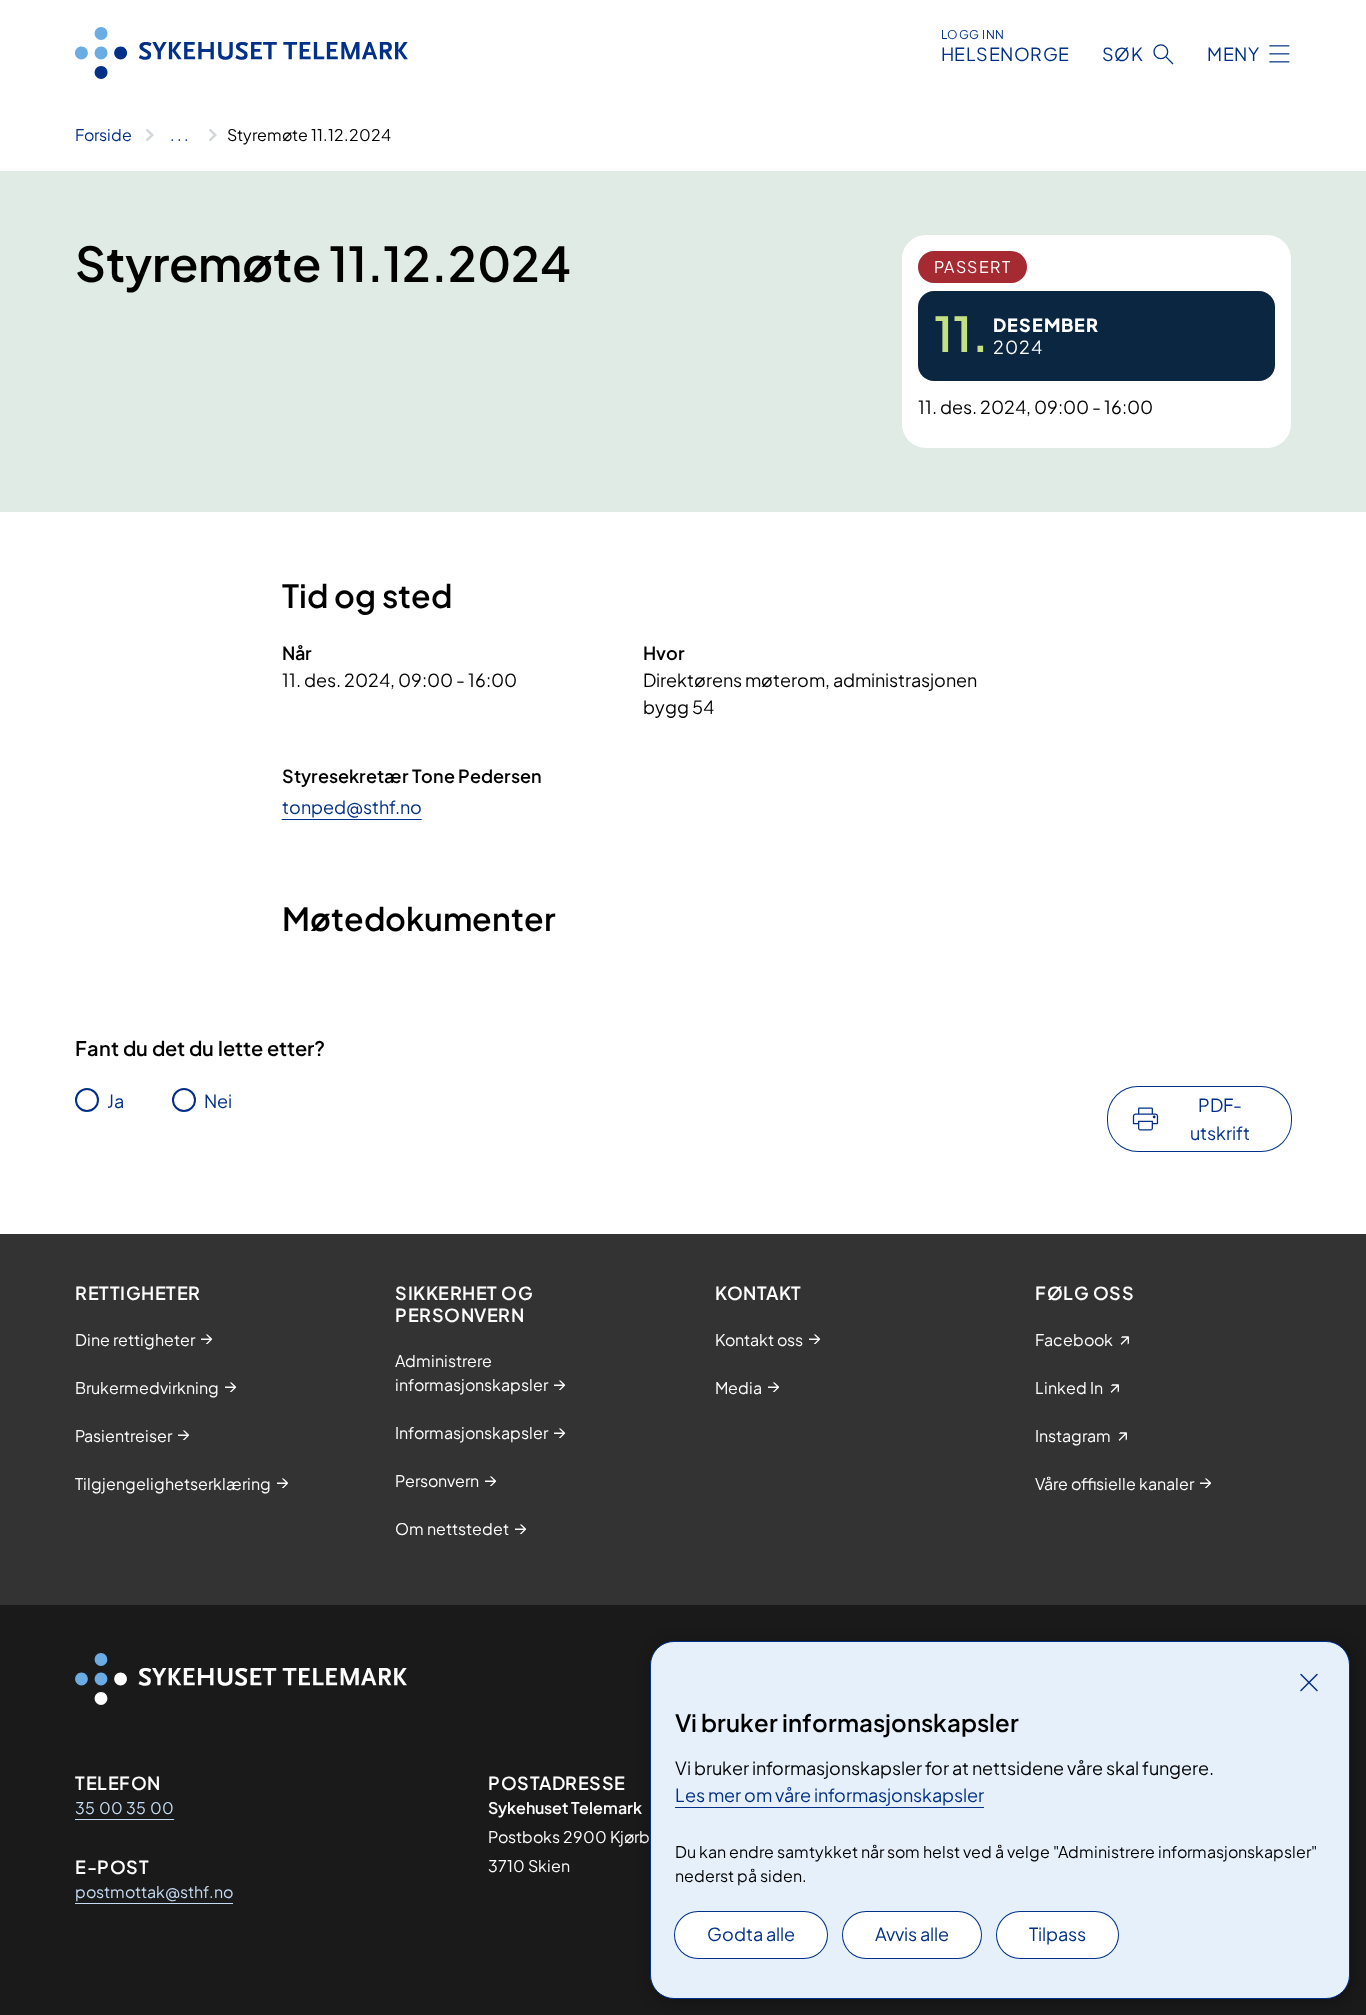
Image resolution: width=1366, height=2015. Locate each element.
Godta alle (751, 1933)
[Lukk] (1309, 1682)
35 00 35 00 (124, 1807)
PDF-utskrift (1220, 1118)
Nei (218, 1100)
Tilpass (1057, 1933)
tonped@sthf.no (352, 806)
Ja (115, 1100)
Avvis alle (912, 1933)
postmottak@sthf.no (154, 1891)
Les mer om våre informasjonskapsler (829, 1794)
